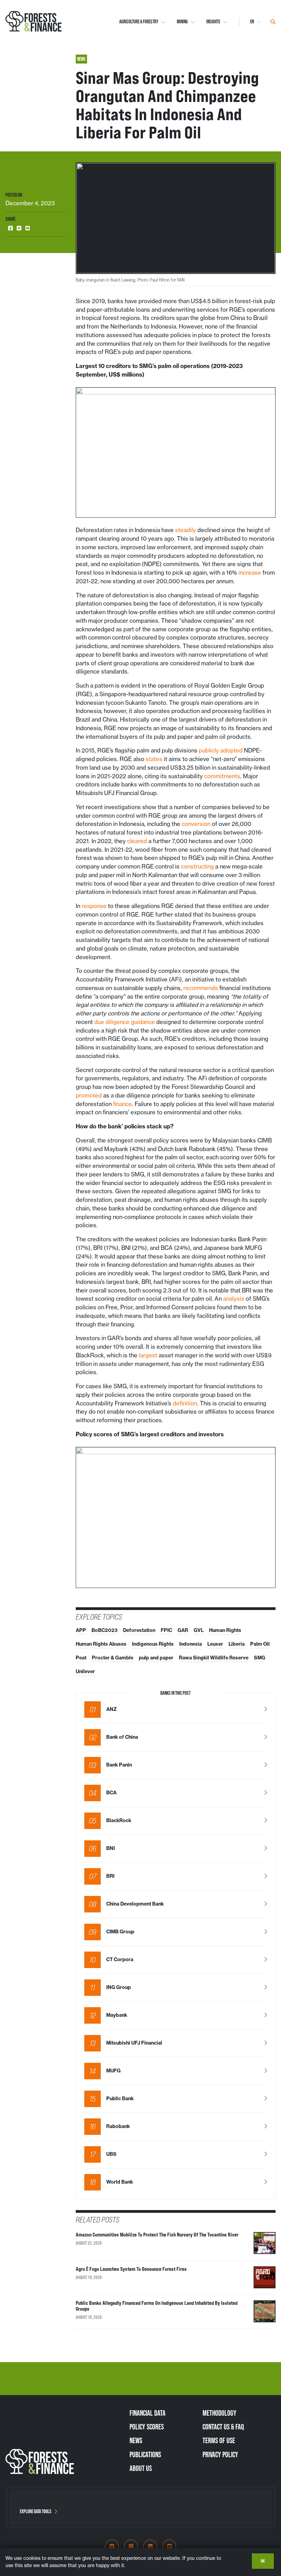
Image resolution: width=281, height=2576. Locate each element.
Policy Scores (147, 2427)
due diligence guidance (125, 1022)
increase (250, 573)
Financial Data (148, 2413)
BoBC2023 (105, 1630)
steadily (186, 530)
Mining (182, 22)
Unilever (85, 1671)
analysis (234, 1299)
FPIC (166, 1630)
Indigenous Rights (153, 1644)
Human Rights (225, 1630)
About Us (141, 2468)
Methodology (219, 2413)
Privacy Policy (220, 2454)
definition (185, 1403)
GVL (199, 1630)
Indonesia (191, 1644)
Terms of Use (219, 2440)
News (136, 2440)
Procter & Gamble (113, 1658)
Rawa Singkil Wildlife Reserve (214, 1658)
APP (81, 1630)
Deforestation (139, 1630)
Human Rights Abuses (101, 1644)
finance (123, 1104)
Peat (81, 1658)
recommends (201, 988)
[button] (10, 228)
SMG (260, 1658)
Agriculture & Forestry (139, 22)
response (94, 906)
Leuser (215, 1644)
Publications (145, 2454)
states (154, 759)
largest (148, 1355)
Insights (213, 22)
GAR (183, 1630)
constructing (197, 866)
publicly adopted (221, 750)
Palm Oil (260, 1644)
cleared (137, 841)
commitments (222, 776)
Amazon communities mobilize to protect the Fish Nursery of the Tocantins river (157, 2235)
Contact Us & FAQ (223, 2427)
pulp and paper (156, 1658)
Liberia (237, 1644)
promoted (89, 1095)
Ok (263, 2561)
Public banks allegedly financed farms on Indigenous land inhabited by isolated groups (157, 2306)
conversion (196, 824)
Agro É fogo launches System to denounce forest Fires (131, 2269)
